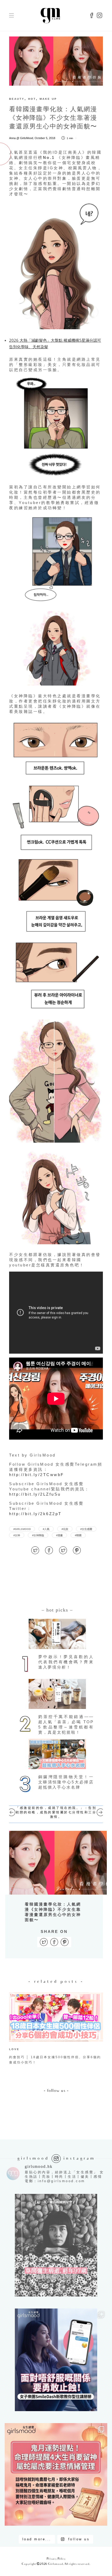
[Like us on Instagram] (99, 16)
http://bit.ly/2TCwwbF (37, 1475)
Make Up (48, 99)
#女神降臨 (38, 1535)
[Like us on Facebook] (92, 16)
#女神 (17, 1535)
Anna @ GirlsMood (21, 138)
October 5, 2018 (45, 138)
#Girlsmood (22, 1529)
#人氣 (46, 1529)
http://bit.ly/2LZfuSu (35, 1494)
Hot (32, 99)
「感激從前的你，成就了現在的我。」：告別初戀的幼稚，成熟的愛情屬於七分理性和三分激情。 (56, 1812)
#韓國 (78, 1535)
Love (14, 2049)
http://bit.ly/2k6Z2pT (35, 1514)
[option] (56, 2030)
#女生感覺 (86, 1529)
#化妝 (65, 1529)
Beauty (17, 99)
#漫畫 (59, 1535)
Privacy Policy (56, 2559)
